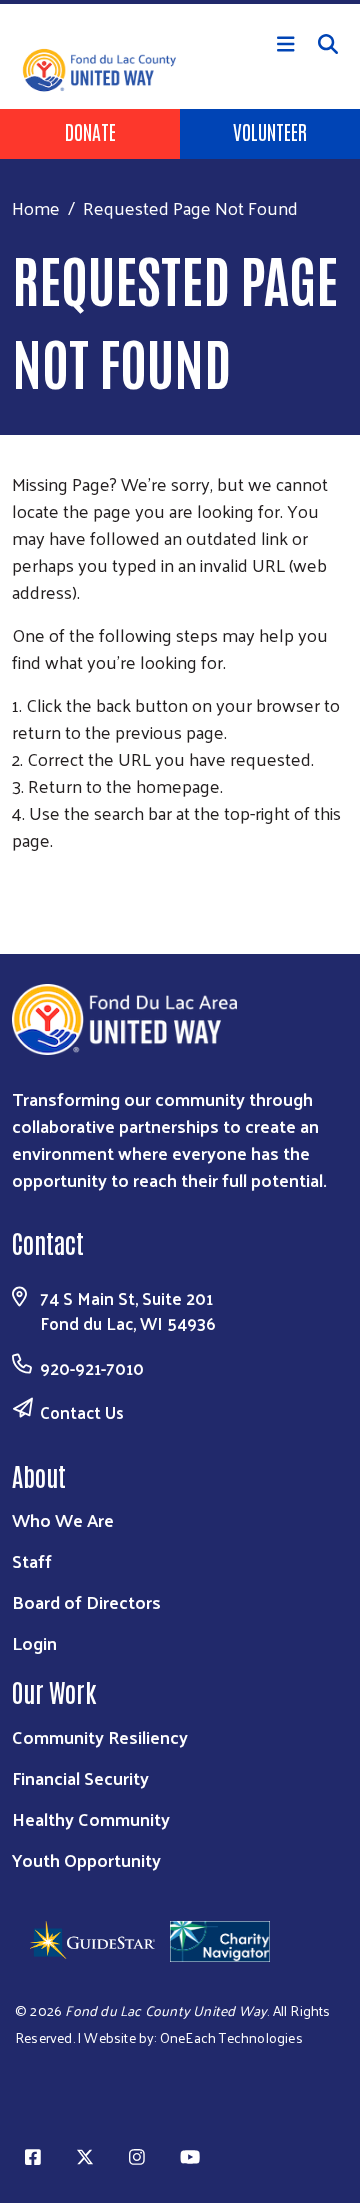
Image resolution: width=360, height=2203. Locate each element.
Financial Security (80, 1777)
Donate (90, 131)
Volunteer (270, 131)
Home (36, 207)
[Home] (180, 2)
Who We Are (63, 1519)
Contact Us (82, 1412)
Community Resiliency (100, 1736)
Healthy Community (91, 1818)
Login (34, 1642)
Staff (32, 1560)
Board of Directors (86, 1601)
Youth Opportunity (86, 1859)
